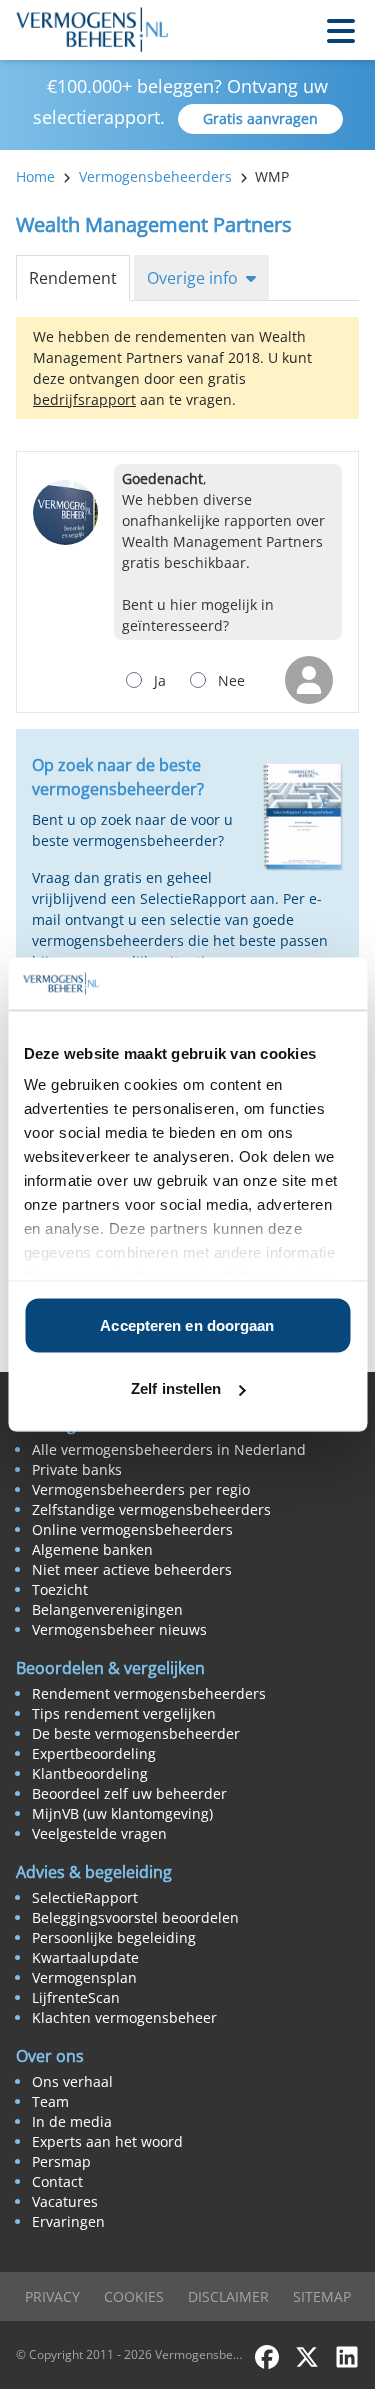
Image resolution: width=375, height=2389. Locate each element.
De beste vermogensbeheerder (136, 1733)
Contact (57, 2181)
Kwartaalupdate (85, 1957)
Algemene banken (92, 1549)
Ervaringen (68, 2221)
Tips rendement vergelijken (124, 1713)
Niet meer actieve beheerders (132, 1569)
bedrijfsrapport (84, 399)
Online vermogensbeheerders (132, 1529)
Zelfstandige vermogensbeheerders (151, 1509)
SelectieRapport (85, 1897)
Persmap (61, 2161)
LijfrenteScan (76, 1997)
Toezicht (60, 1589)
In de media (72, 2121)
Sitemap (322, 2296)
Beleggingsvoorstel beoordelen (135, 1917)
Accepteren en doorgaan (187, 1324)
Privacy (52, 2296)
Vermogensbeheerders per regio (141, 1489)
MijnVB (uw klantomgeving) (122, 1813)
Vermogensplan (84, 1977)
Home (35, 176)
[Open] (341, 29)
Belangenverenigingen (107, 1609)
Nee (231, 680)
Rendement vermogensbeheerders (149, 1693)
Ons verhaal (72, 2081)
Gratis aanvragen (260, 118)
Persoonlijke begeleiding (114, 1937)
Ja (160, 680)
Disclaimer (228, 2296)
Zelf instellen (176, 1388)
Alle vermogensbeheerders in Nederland (169, 1449)
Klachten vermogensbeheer (124, 2017)
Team (50, 2101)
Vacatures (65, 2201)
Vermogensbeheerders (155, 176)
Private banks (77, 1469)
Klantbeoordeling (90, 1773)
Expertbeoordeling (94, 1753)
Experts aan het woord (107, 2141)
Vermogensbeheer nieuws (119, 1629)
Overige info (192, 278)
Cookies (134, 2296)
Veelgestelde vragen (99, 1833)
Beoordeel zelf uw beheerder (129, 1793)
